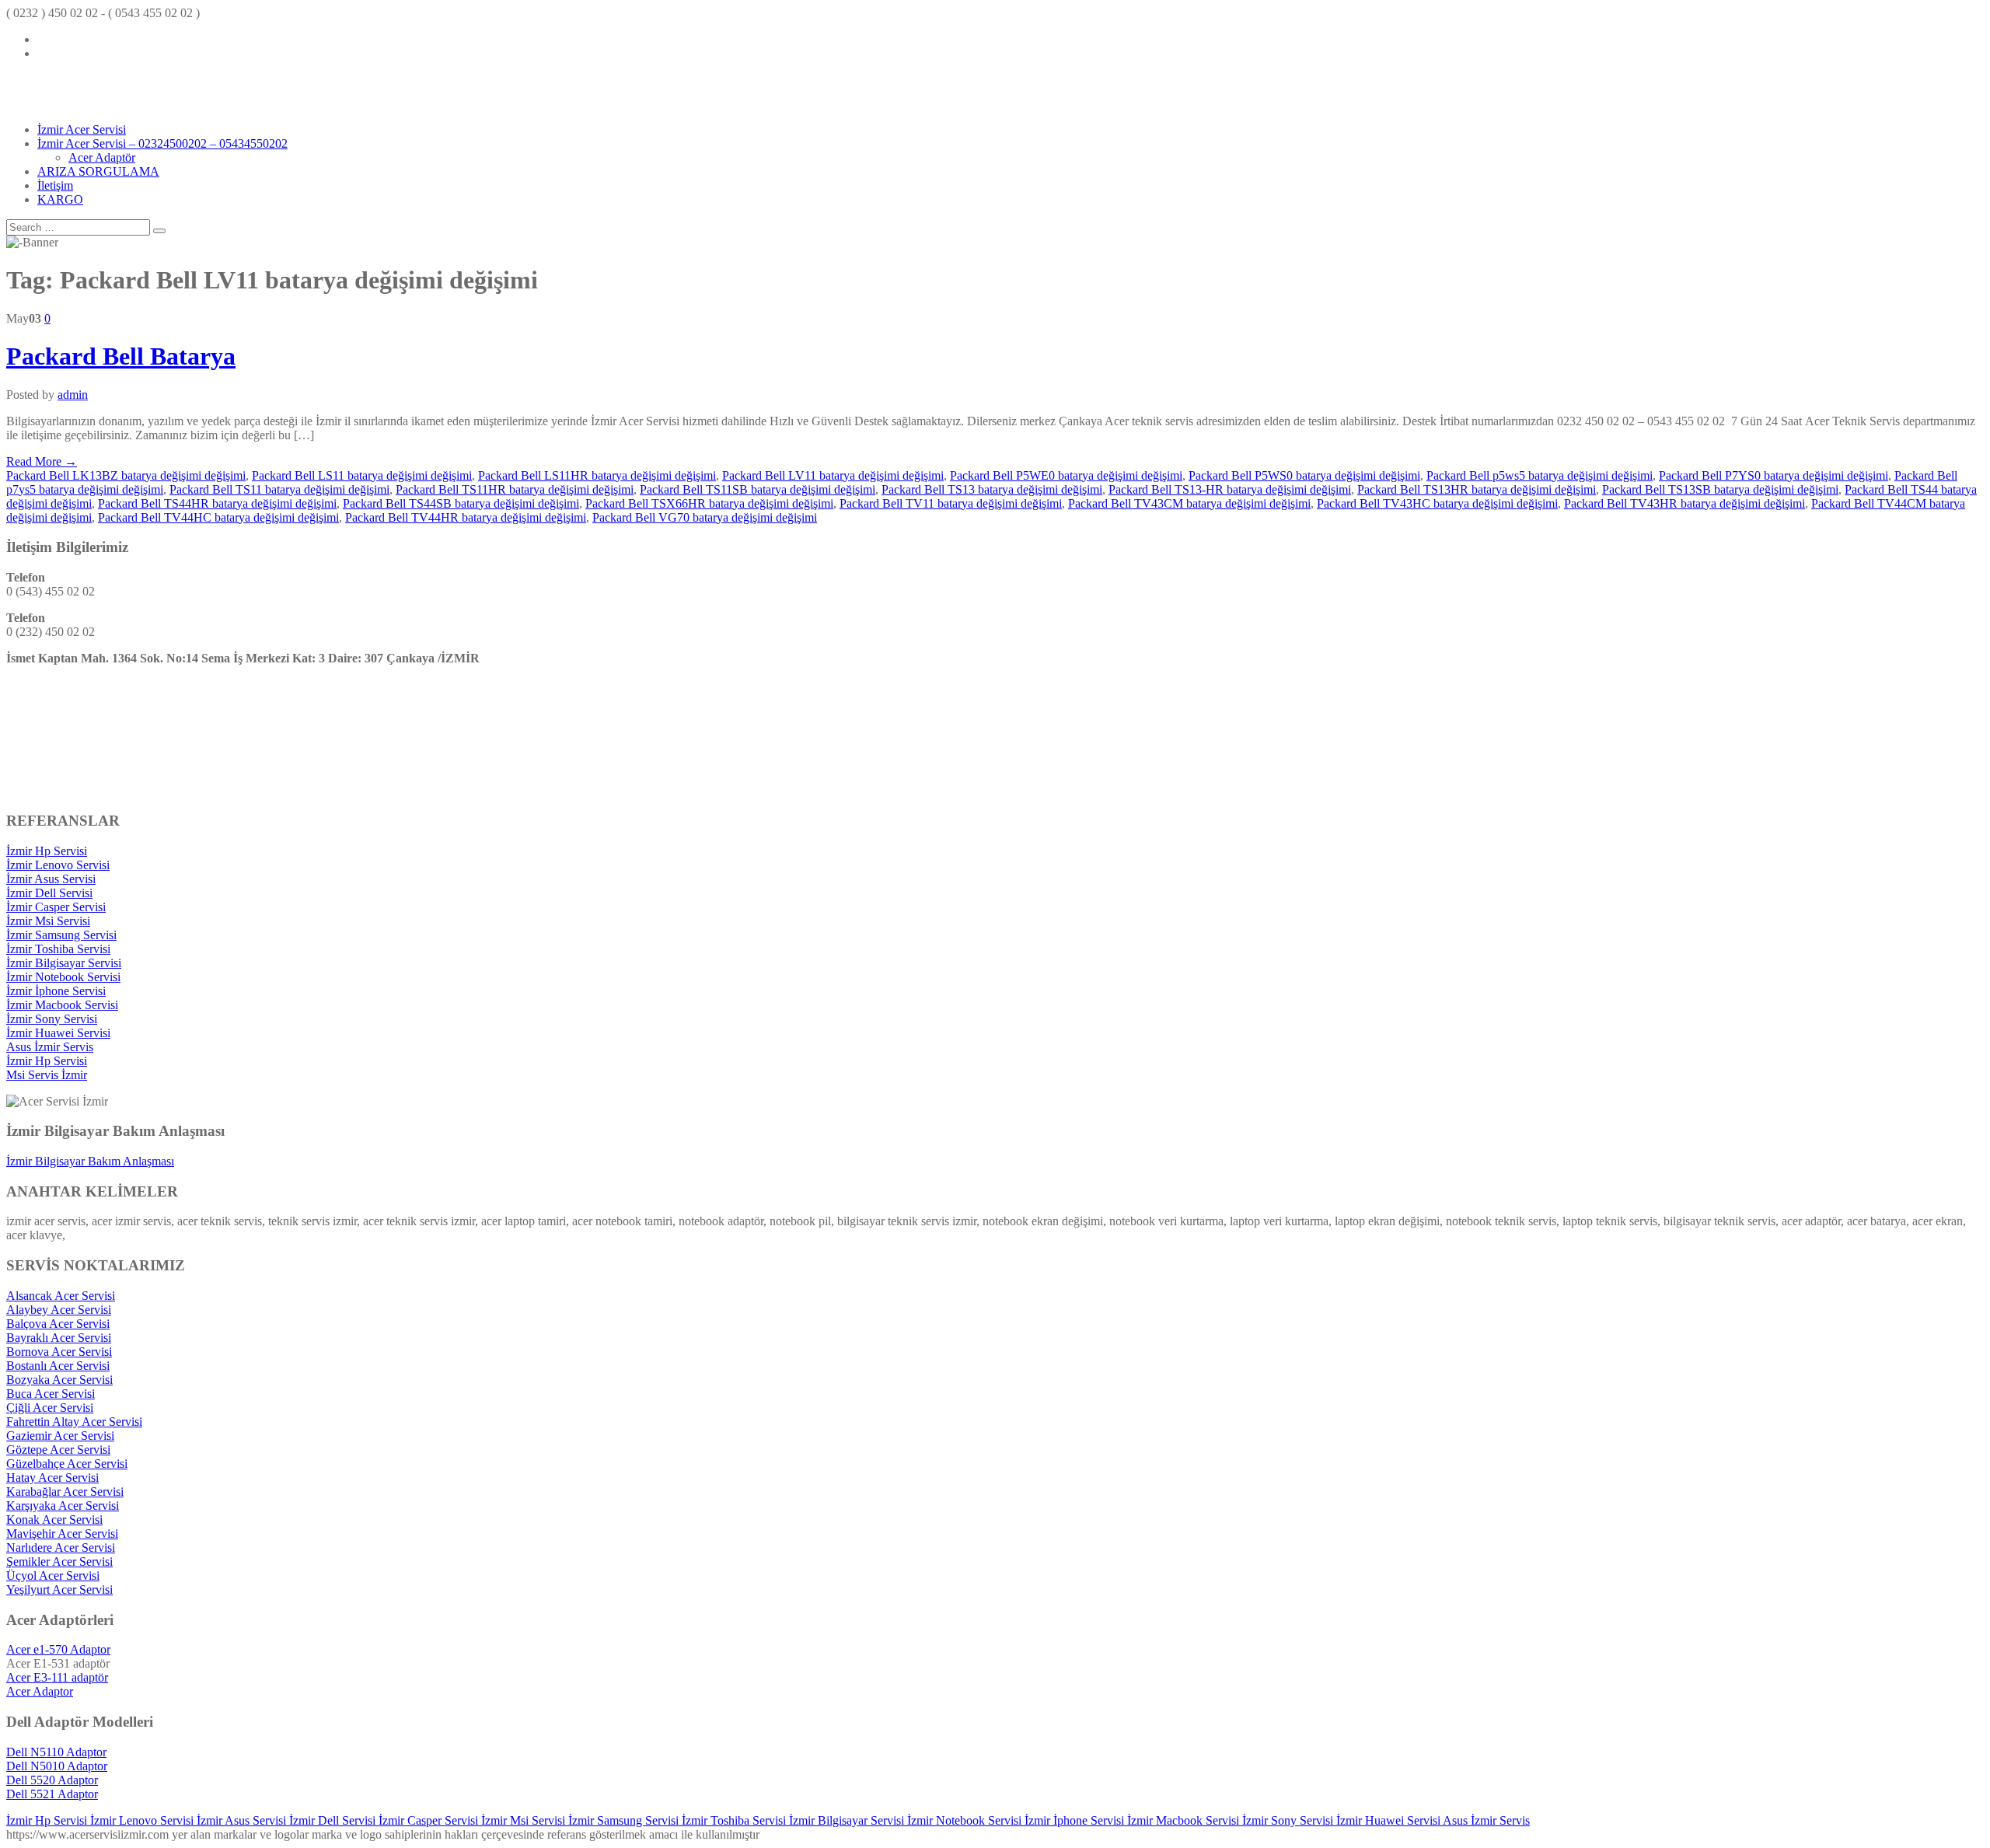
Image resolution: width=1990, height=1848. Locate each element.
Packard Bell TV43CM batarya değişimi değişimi (1189, 503)
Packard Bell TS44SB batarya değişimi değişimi (461, 503)
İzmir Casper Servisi (56, 907)
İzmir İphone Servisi (56, 991)
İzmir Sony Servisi (52, 1019)
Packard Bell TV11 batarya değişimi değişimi (951, 503)
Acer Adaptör (102, 157)
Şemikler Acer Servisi (59, 1562)
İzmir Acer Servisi (82, 129)
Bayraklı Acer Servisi (59, 1338)
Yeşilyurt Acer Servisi (59, 1589)
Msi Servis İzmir (47, 1075)
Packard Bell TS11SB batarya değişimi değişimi (758, 489)
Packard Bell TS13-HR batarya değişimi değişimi (1230, 489)
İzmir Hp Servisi (47, 851)
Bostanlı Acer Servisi (58, 1366)
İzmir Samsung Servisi (61, 935)
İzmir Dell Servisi (49, 893)
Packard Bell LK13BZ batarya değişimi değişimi (126, 475)
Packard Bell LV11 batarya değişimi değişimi (833, 475)
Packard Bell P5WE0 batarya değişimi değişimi (1066, 475)
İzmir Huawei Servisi (58, 1033)
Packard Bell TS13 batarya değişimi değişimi (992, 489)
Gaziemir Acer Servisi (60, 1436)
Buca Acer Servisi (51, 1394)
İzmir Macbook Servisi (62, 1005)
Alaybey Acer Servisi (59, 1310)
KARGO (60, 199)
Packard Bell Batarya (121, 356)
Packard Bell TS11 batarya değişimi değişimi (279, 489)
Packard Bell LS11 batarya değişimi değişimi (362, 475)
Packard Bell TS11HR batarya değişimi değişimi (515, 489)
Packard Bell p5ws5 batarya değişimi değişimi (1540, 475)
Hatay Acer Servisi (52, 1478)
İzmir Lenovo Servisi (58, 865)
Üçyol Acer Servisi (53, 1576)
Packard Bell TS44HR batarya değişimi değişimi (217, 503)
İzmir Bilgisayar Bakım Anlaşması (90, 1161)
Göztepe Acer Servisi (58, 1450)
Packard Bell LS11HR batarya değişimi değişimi (597, 475)
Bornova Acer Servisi (59, 1352)
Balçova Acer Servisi (58, 1324)
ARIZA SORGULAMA (98, 171)
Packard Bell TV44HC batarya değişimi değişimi (218, 517)
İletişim (55, 185)
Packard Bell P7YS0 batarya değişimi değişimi (1774, 475)
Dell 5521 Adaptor (52, 1794)
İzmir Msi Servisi (48, 921)
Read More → (42, 461)
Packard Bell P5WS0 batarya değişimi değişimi (1304, 475)
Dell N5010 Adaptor (57, 1766)
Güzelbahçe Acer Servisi (67, 1464)
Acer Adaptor (40, 1691)
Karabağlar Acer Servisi (65, 1492)
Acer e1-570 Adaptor (58, 1649)
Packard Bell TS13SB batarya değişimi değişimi (1720, 489)
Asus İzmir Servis (50, 1047)
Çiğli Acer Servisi (50, 1408)
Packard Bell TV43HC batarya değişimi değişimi (1437, 503)
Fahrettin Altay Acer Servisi (74, 1422)
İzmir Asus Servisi (51, 879)
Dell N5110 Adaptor (56, 1752)
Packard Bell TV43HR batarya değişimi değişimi (1685, 503)
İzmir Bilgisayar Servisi (64, 963)
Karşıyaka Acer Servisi (63, 1506)
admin (73, 395)
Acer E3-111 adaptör (57, 1677)
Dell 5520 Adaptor (52, 1780)
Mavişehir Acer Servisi (62, 1534)
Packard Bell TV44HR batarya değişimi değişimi (466, 517)
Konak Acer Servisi (54, 1520)
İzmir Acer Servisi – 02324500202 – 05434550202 (162, 143)
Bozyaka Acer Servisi (59, 1380)
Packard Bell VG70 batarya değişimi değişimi (705, 517)
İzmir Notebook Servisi (63, 977)
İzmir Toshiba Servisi (58, 949)
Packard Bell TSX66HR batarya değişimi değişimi (709, 503)
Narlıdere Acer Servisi (61, 1548)
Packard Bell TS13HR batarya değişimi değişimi (1477, 489)
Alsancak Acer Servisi (61, 1296)
